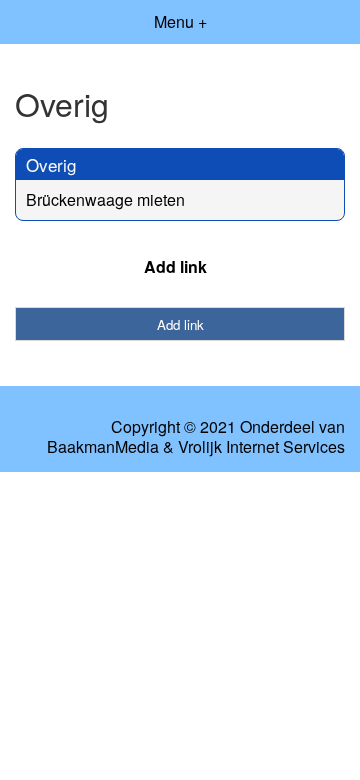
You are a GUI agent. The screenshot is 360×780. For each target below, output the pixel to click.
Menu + (180, 21)
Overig (51, 164)
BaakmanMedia (103, 447)
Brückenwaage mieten (105, 199)
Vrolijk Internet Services (261, 447)
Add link (175, 266)
